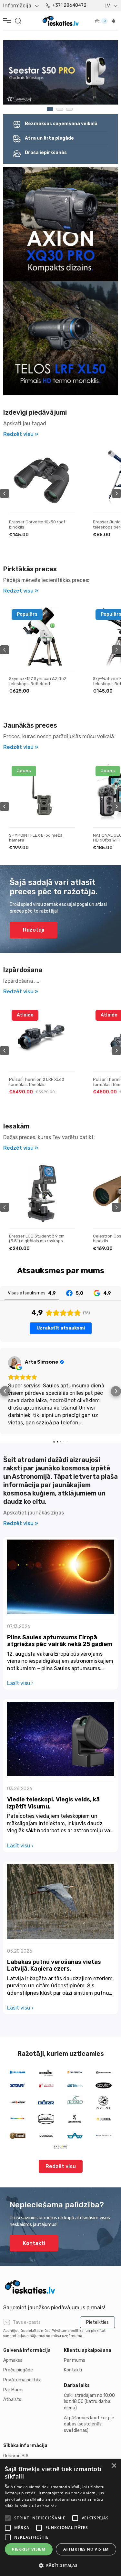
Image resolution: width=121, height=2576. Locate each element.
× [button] (114, 2466)
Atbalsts (12, 2400)
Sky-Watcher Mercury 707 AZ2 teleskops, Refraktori (39, 681)
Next (116, 493)
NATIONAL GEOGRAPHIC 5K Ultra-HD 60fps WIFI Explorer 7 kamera (42, 838)
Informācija (17, 6)
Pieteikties (97, 2322)
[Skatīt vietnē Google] (15, 1363)
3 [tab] (69, 109)
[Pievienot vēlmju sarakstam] (64, 461)
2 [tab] (60, 109)
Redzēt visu (61, 2129)
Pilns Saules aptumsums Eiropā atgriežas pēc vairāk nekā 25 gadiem (60, 1604)
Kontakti (34, 2206)
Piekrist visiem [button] (29, 2549)
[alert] (60, 2517)
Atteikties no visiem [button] (86, 2549)
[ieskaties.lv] (60, 2287)
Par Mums (13, 2390)
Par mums (75, 2360)
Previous (5, 493)
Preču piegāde (18, 2370)
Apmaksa (13, 2360)
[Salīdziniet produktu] (64, 481)
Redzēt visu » (21, 434)
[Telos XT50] (60, 72)
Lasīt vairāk (46, 2506)
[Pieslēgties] (114, 21)
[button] (5, 1373)
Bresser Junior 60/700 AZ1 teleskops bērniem (35, 524)
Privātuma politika (22, 2380)
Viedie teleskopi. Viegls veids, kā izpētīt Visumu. (53, 1766)
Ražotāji (34, 930)
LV (107, 6)
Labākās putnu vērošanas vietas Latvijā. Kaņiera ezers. (54, 1928)
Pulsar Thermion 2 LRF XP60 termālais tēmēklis (37, 1082)
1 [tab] (50, 109)
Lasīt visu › (20, 1646)
